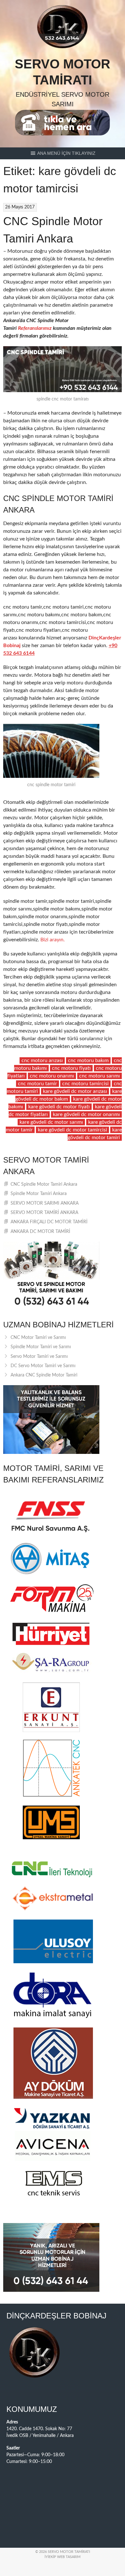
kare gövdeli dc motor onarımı (86, 1114)
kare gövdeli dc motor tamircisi (72, 1130)
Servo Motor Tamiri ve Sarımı (39, 1357)
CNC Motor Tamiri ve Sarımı (38, 1338)
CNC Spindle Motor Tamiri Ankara (44, 1184)
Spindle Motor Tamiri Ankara (39, 1194)
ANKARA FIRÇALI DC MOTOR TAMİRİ (49, 1222)
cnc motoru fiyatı (71, 1068)
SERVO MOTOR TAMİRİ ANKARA (44, 1213)
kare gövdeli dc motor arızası (75, 1091)
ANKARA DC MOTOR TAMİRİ (40, 1232)
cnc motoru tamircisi (85, 1084)
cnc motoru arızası (42, 1060)
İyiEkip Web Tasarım (63, 2557)
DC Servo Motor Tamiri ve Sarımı (43, 1366)
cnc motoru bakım (88, 1060)
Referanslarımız (35, 328)
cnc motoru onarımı (52, 1076)
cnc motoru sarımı (100, 1076)
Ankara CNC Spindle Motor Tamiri (44, 1375)
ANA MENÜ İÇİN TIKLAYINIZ (66, 153)
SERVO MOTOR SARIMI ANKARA (45, 1203)
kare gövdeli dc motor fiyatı (59, 1107)
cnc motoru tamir (37, 1084)
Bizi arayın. (53, 940)
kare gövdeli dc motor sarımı (51, 1122)
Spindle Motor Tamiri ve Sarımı (41, 1347)
